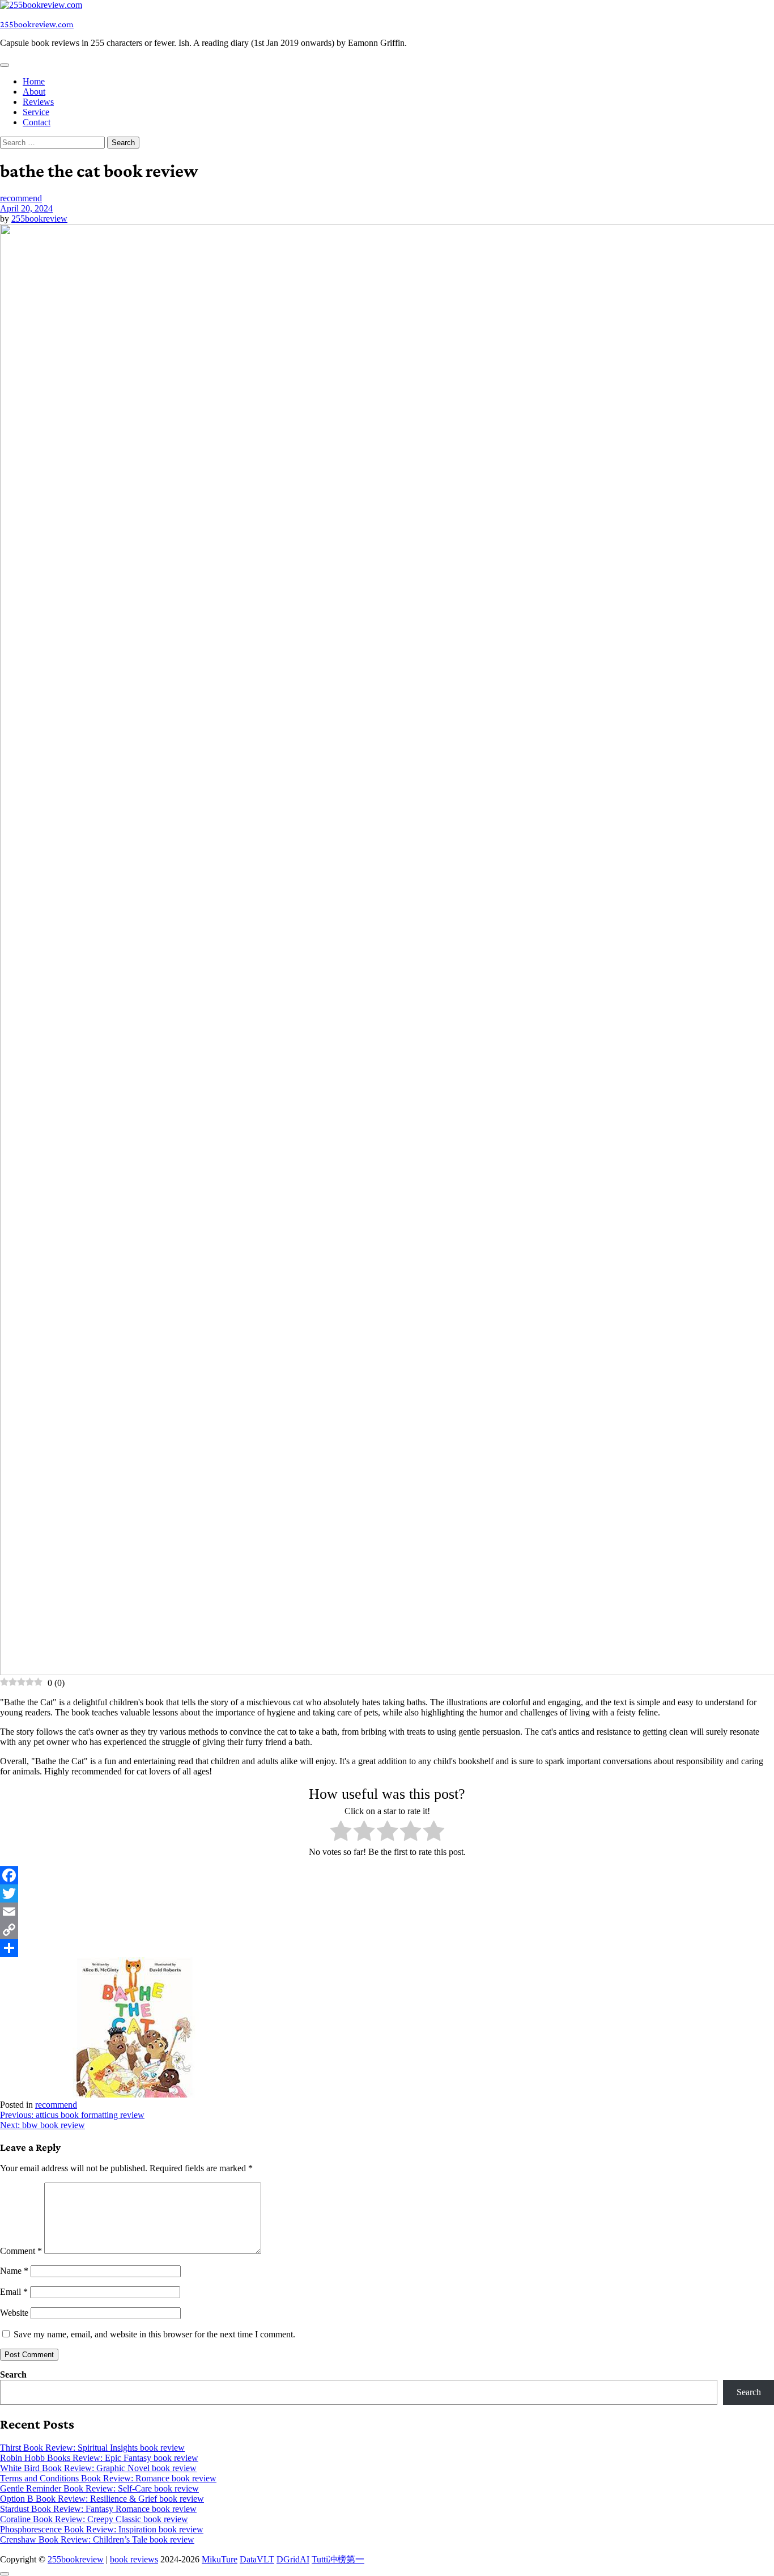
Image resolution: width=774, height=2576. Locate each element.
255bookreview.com (37, 24)
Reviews (38, 102)
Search (13, 2374)
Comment (21, 2251)
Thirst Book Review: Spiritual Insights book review (92, 2448)
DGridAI (293, 2559)
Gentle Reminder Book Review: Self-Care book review (99, 2488)
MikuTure (220, 2559)
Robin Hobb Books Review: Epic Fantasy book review (99, 2458)
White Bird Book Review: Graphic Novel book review (98, 2468)
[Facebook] (387, 1875)
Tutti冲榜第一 (338, 2559)
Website (14, 2313)
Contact (37, 122)
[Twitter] (387, 1893)
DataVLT (257, 2559)
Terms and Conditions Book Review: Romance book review (108, 2478)
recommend (21, 198)
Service (36, 112)
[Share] (387, 1948)
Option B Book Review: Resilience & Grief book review (102, 2499)
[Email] (387, 1912)
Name (14, 2271)
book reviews (134, 2559)
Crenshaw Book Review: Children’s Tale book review (97, 2539)
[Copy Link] (387, 1930)
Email (14, 2292)
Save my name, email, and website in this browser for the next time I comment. (154, 2334)
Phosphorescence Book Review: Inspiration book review (102, 2529)
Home (34, 81)
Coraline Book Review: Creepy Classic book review (94, 2519)
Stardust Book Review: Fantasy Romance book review (98, 2509)
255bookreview (39, 219)
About (34, 92)
